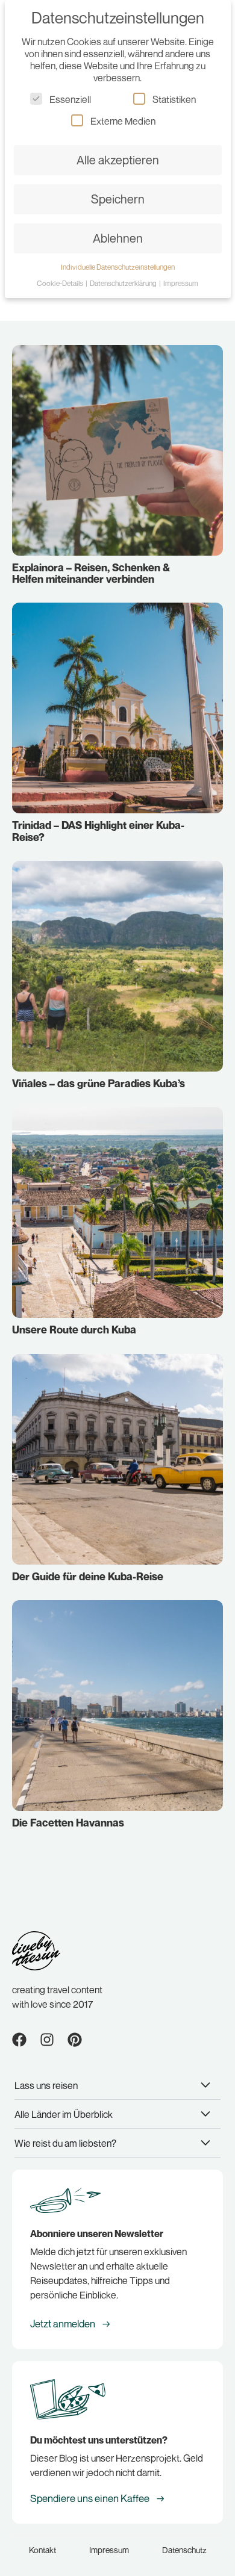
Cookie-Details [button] (61, 283)
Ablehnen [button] (118, 238)
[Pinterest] (75, 2040)
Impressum (109, 2550)
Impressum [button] (181, 283)
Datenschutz (184, 2550)
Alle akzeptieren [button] (118, 160)
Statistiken (174, 99)
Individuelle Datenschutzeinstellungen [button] (118, 267)
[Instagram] (47, 2040)
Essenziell (70, 99)
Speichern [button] (118, 199)
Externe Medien (123, 121)
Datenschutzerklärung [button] (124, 283)
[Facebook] (19, 2040)
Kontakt (42, 2550)
